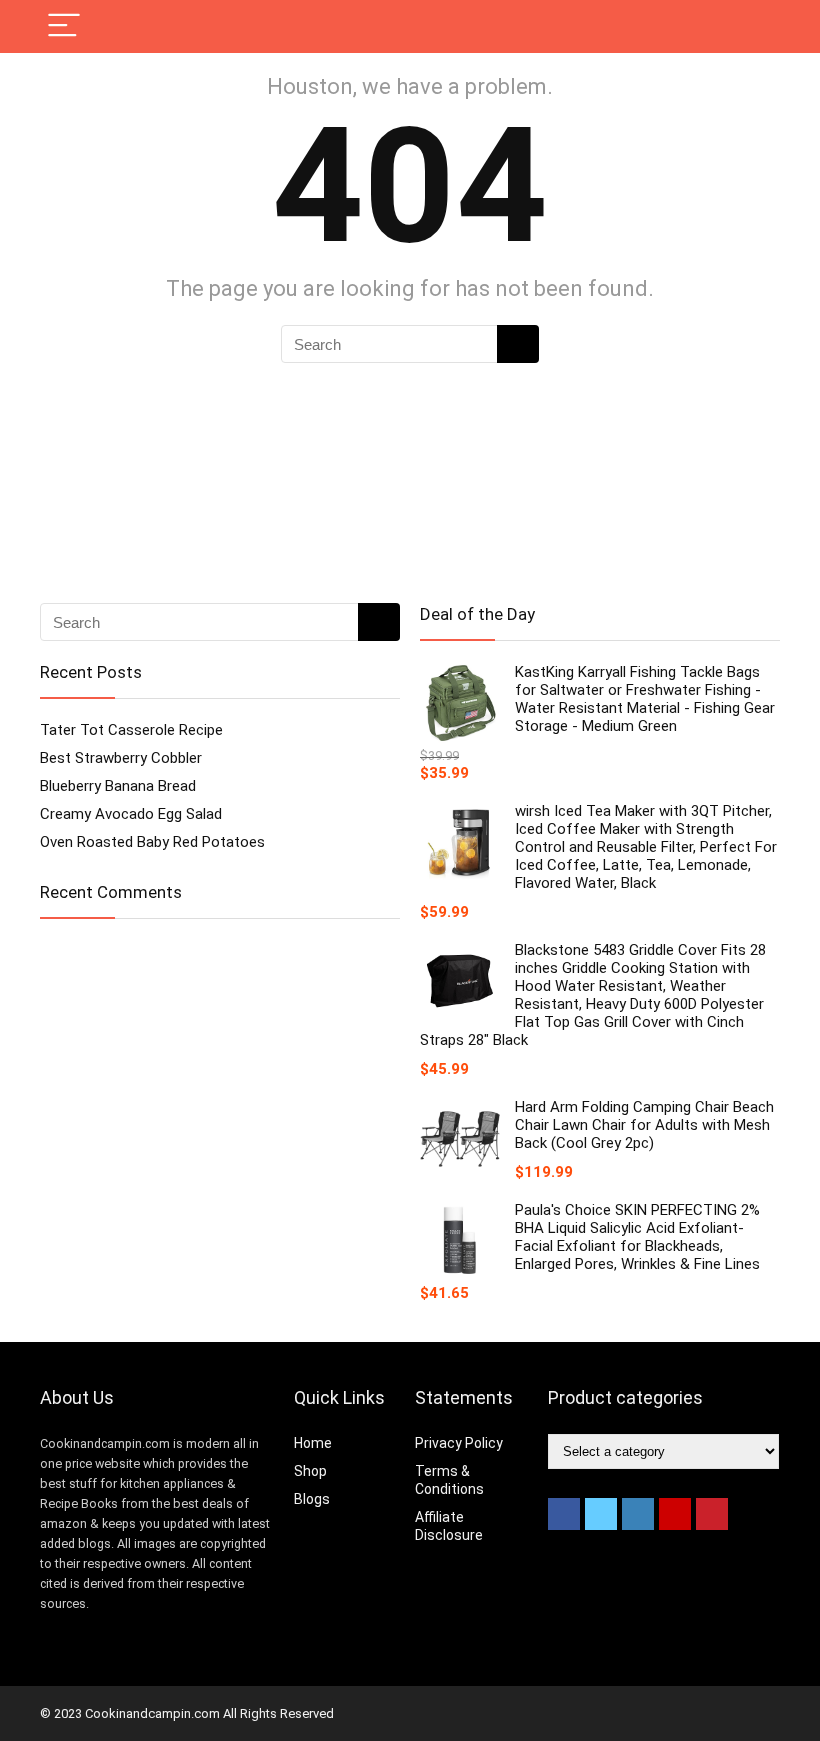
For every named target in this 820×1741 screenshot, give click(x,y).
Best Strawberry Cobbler (121, 758)
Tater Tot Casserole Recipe (131, 730)
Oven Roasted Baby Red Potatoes (152, 842)
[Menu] (64, 26)
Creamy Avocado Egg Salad (131, 814)
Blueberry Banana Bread (118, 786)
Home (313, 1443)
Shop (310, 1471)
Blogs (312, 1499)
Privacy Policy (459, 1443)
